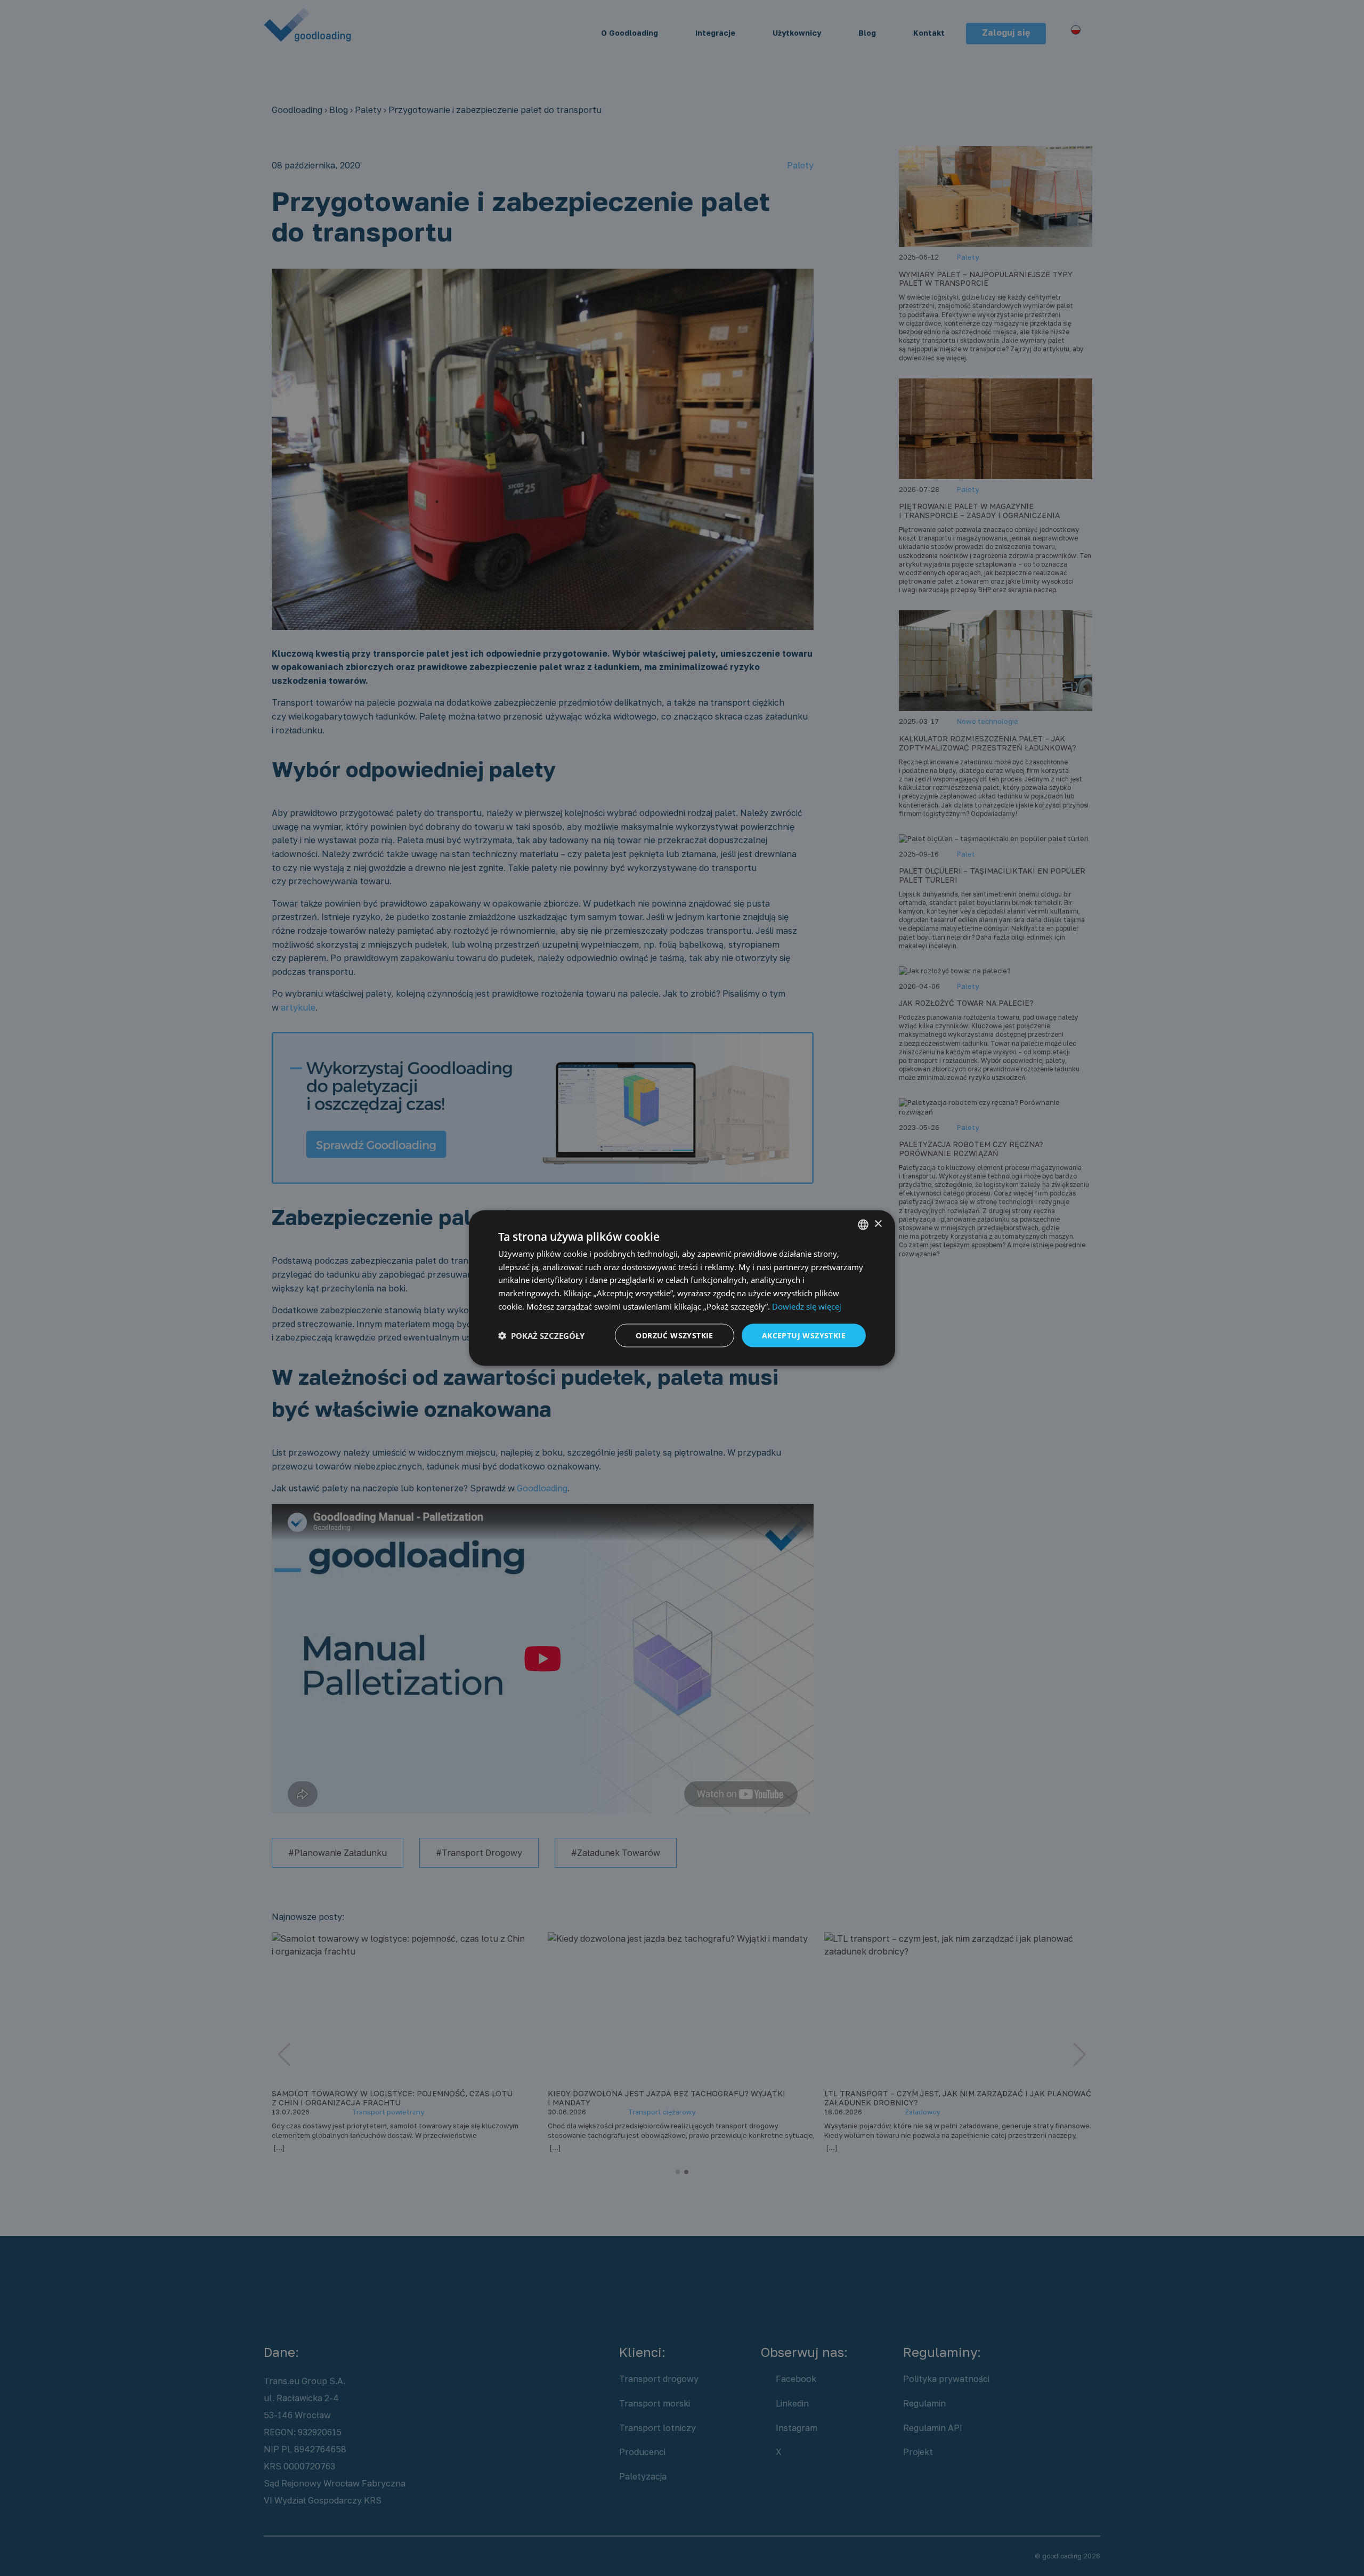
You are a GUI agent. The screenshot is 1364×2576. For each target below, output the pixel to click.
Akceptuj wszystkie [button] (804, 1335)
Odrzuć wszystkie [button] (674, 1335)
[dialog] (682, 1288)
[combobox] (863, 1224)
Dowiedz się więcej (807, 1306)
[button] (541, 1336)
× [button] (878, 1224)
